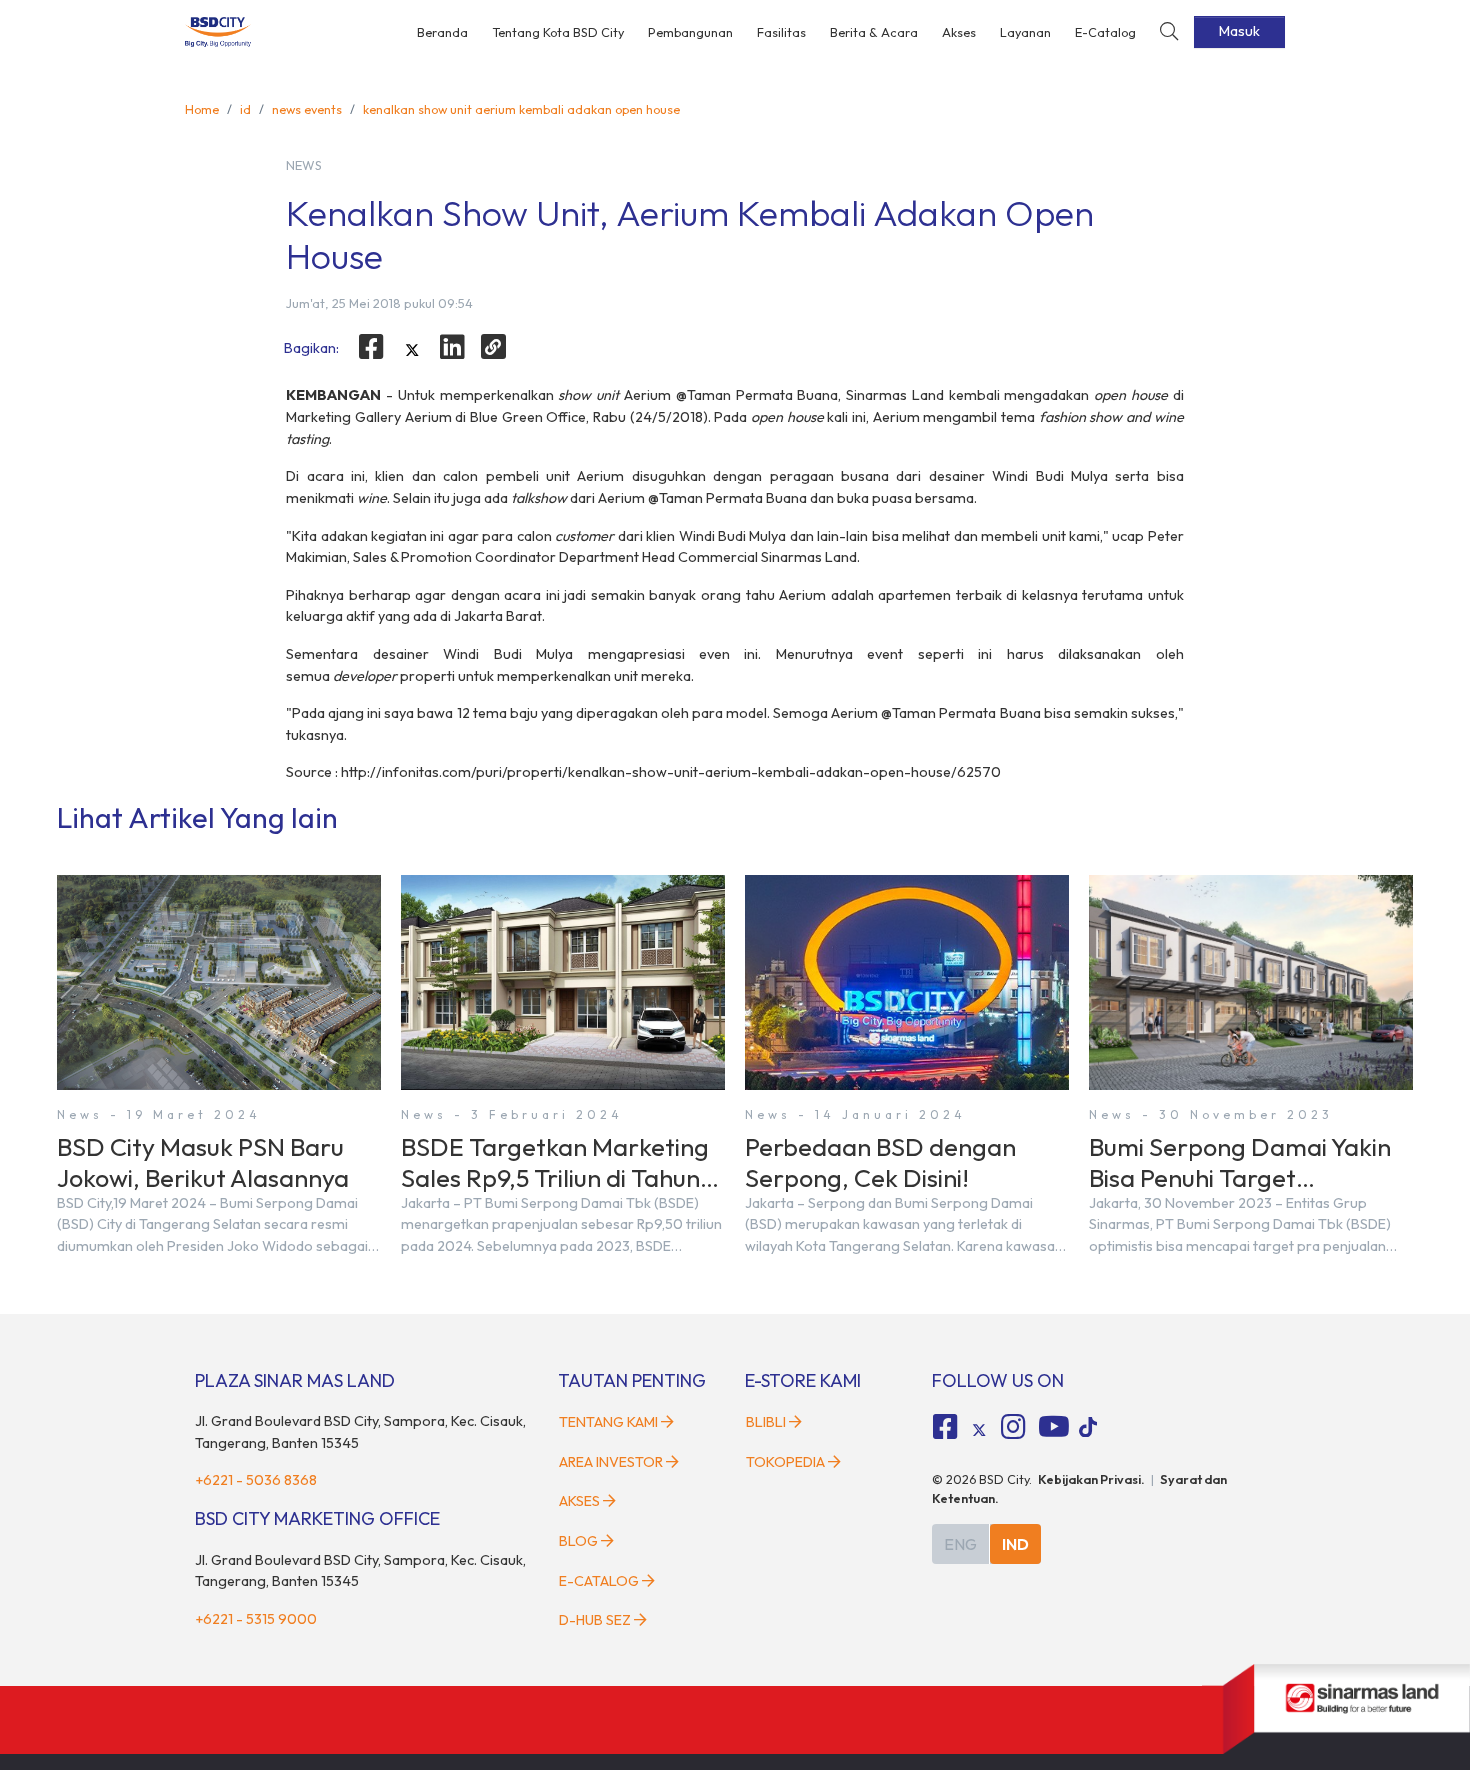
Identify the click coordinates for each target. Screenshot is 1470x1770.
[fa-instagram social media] (1013, 1427)
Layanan (1025, 32)
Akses (959, 32)
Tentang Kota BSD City (558, 32)
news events (307, 109)
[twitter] (412, 350)
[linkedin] (453, 347)
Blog (578, 1541)
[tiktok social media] (979, 1430)
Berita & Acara (874, 32)
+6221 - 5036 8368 (256, 1480)
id (245, 109)
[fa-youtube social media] (1054, 1427)
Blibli (766, 1422)
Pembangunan (690, 32)
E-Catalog (1105, 32)
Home (202, 109)
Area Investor (611, 1462)
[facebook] (371, 347)
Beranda (442, 32)
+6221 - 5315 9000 (256, 1619)
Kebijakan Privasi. (1091, 1479)
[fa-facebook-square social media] (946, 1427)
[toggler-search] (1169, 32)
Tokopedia (785, 1462)
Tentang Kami (608, 1422)
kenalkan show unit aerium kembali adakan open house (521, 109)
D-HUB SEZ (596, 1620)
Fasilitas (781, 32)
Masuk (1239, 31)
